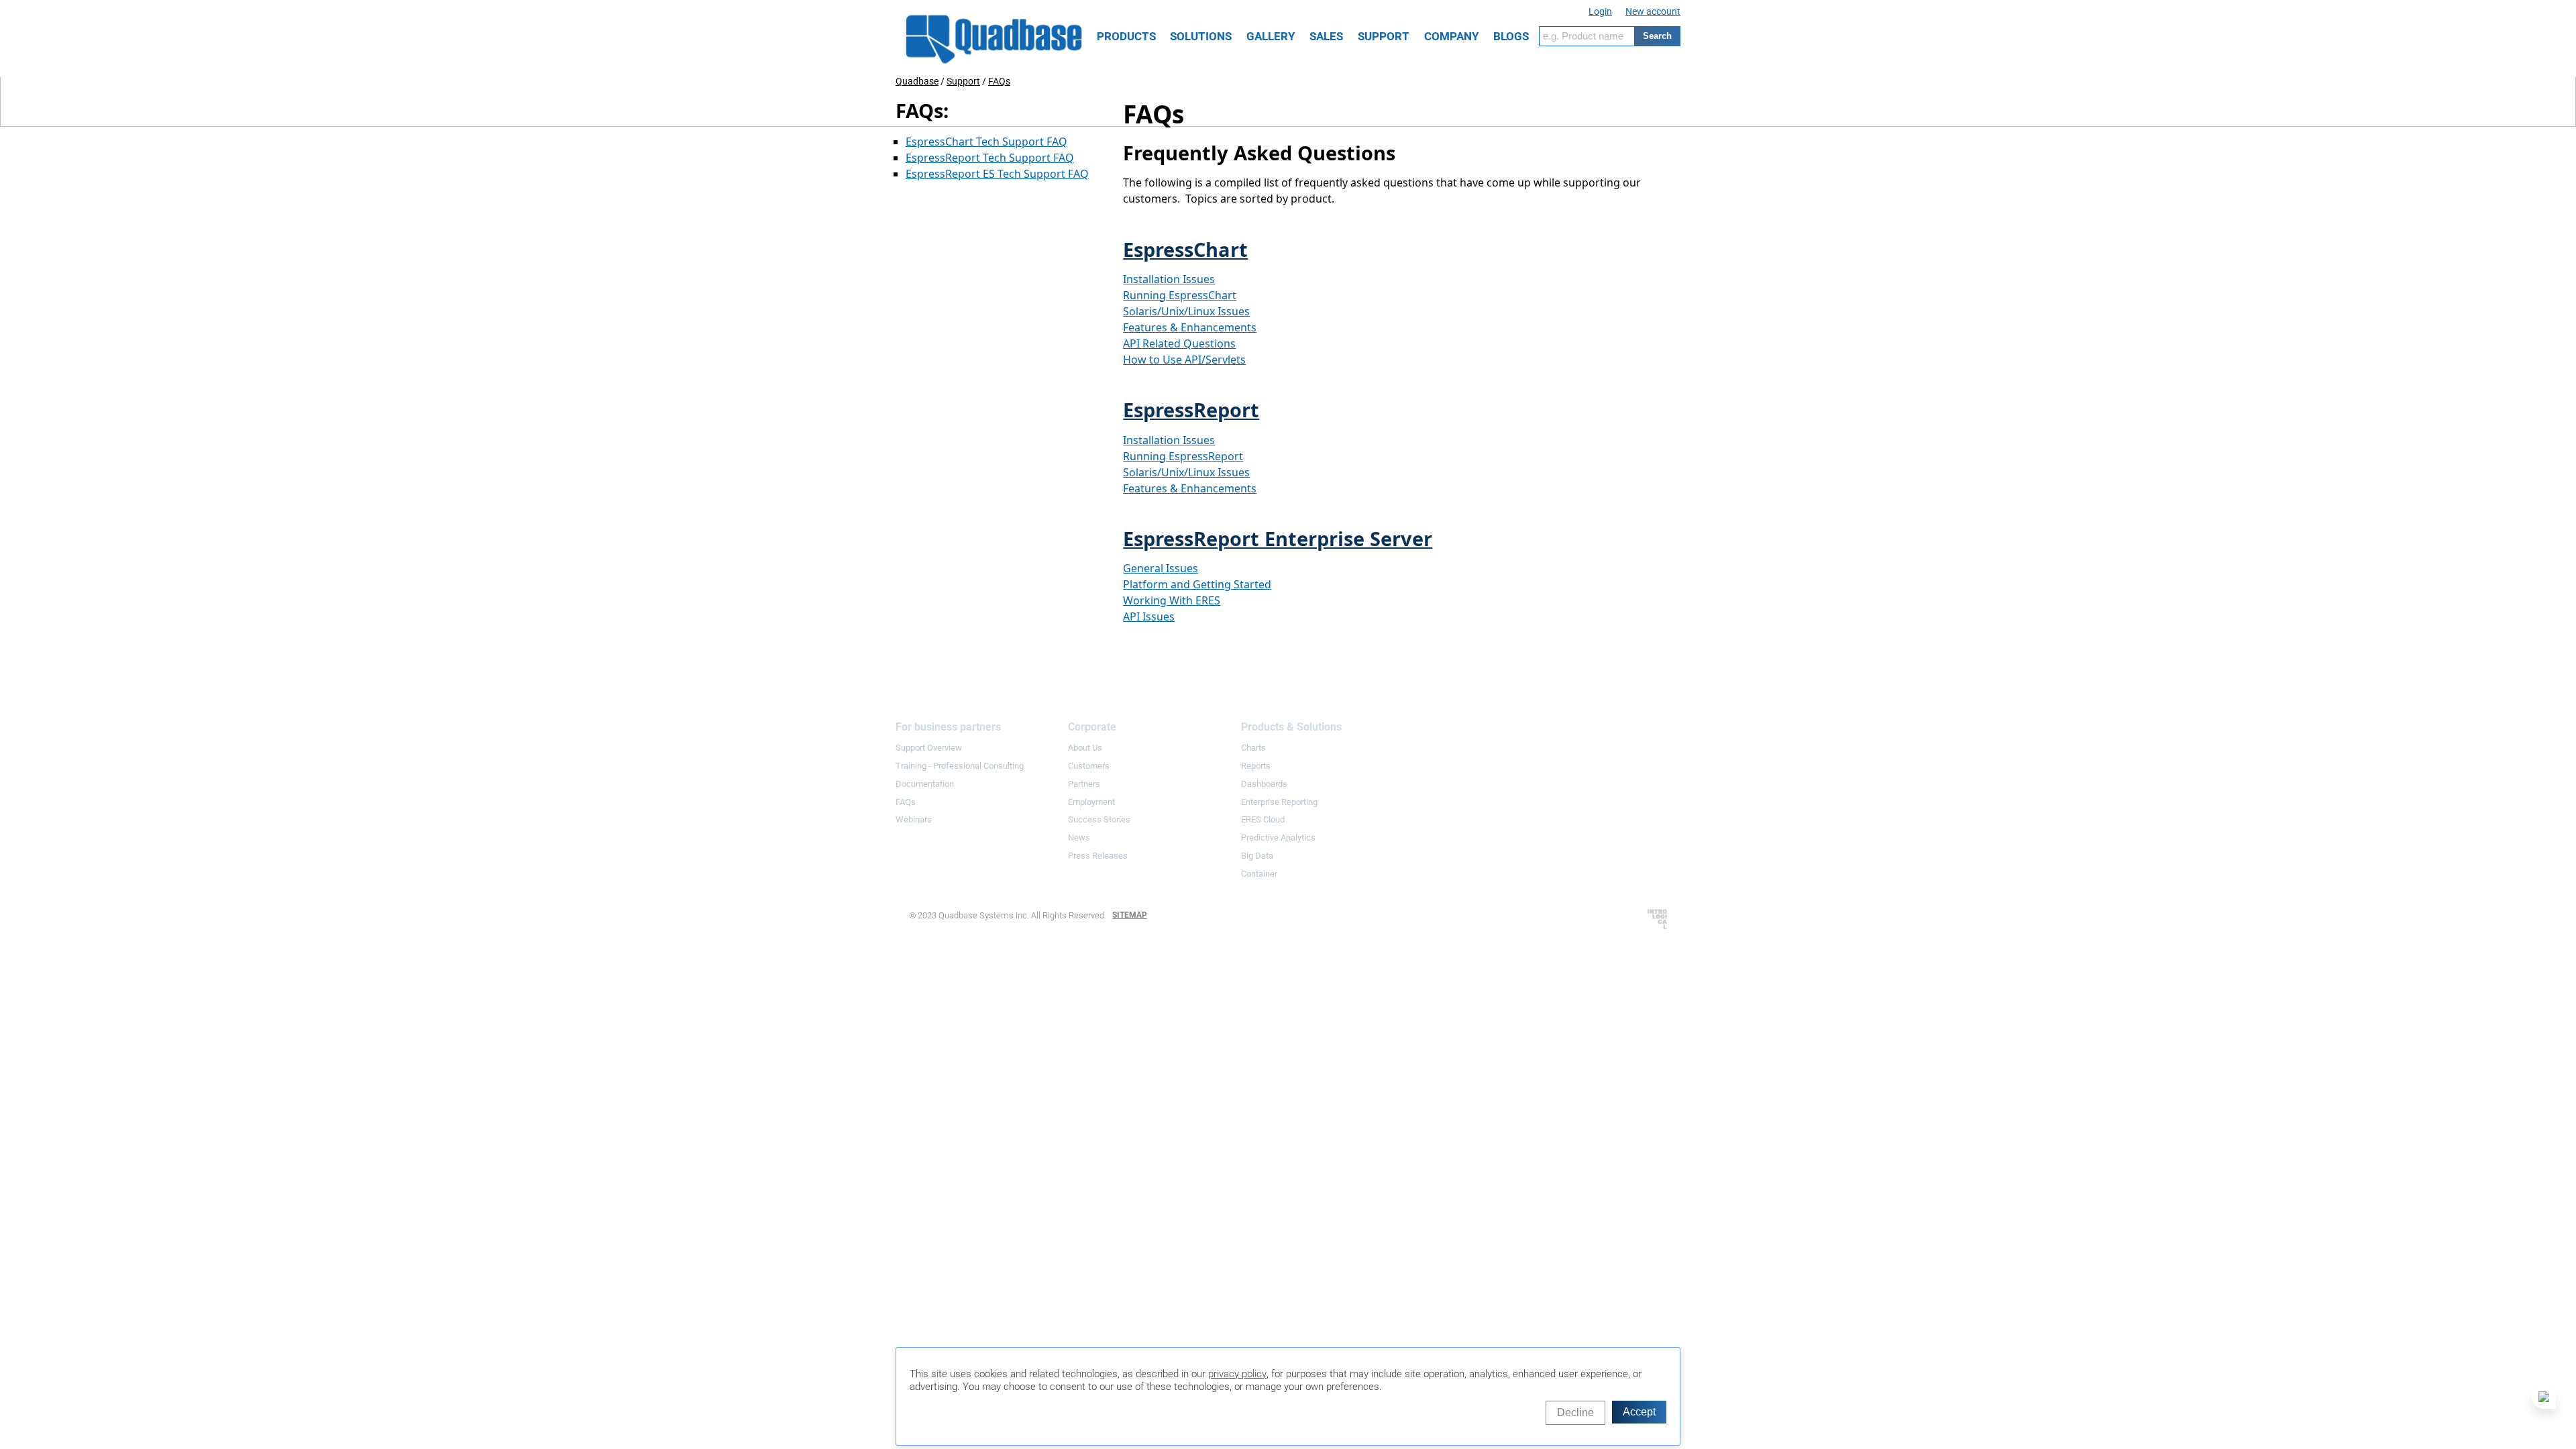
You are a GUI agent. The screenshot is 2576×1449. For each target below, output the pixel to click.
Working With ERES (1172, 600)
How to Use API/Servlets (1184, 360)
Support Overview (929, 748)
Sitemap (1130, 915)
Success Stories (1099, 819)
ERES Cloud (1263, 819)
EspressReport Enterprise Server (1278, 538)
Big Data (1257, 856)
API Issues (1149, 616)
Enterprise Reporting (1279, 802)
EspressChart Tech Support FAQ (986, 142)
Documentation (925, 784)
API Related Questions (1179, 343)
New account (1653, 11)
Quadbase (917, 81)
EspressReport (1191, 410)
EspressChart (1185, 249)
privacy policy (1237, 1374)
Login (1600, 11)
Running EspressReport (1183, 456)
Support (963, 81)
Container (1259, 874)
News (1079, 838)
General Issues (1161, 568)
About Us (1085, 748)
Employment (1091, 802)
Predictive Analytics (1278, 838)
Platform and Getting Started (1197, 584)
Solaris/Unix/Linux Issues (1186, 311)
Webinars (914, 819)
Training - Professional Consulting (960, 766)
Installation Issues (1169, 279)
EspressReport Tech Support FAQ (990, 158)
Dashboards (1264, 784)
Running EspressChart (1180, 295)
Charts (1253, 748)
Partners (1084, 784)
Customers (1089, 766)
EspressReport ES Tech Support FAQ (997, 174)
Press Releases (1098, 856)
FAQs (999, 81)
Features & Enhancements (1190, 327)
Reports (1256, 766)
